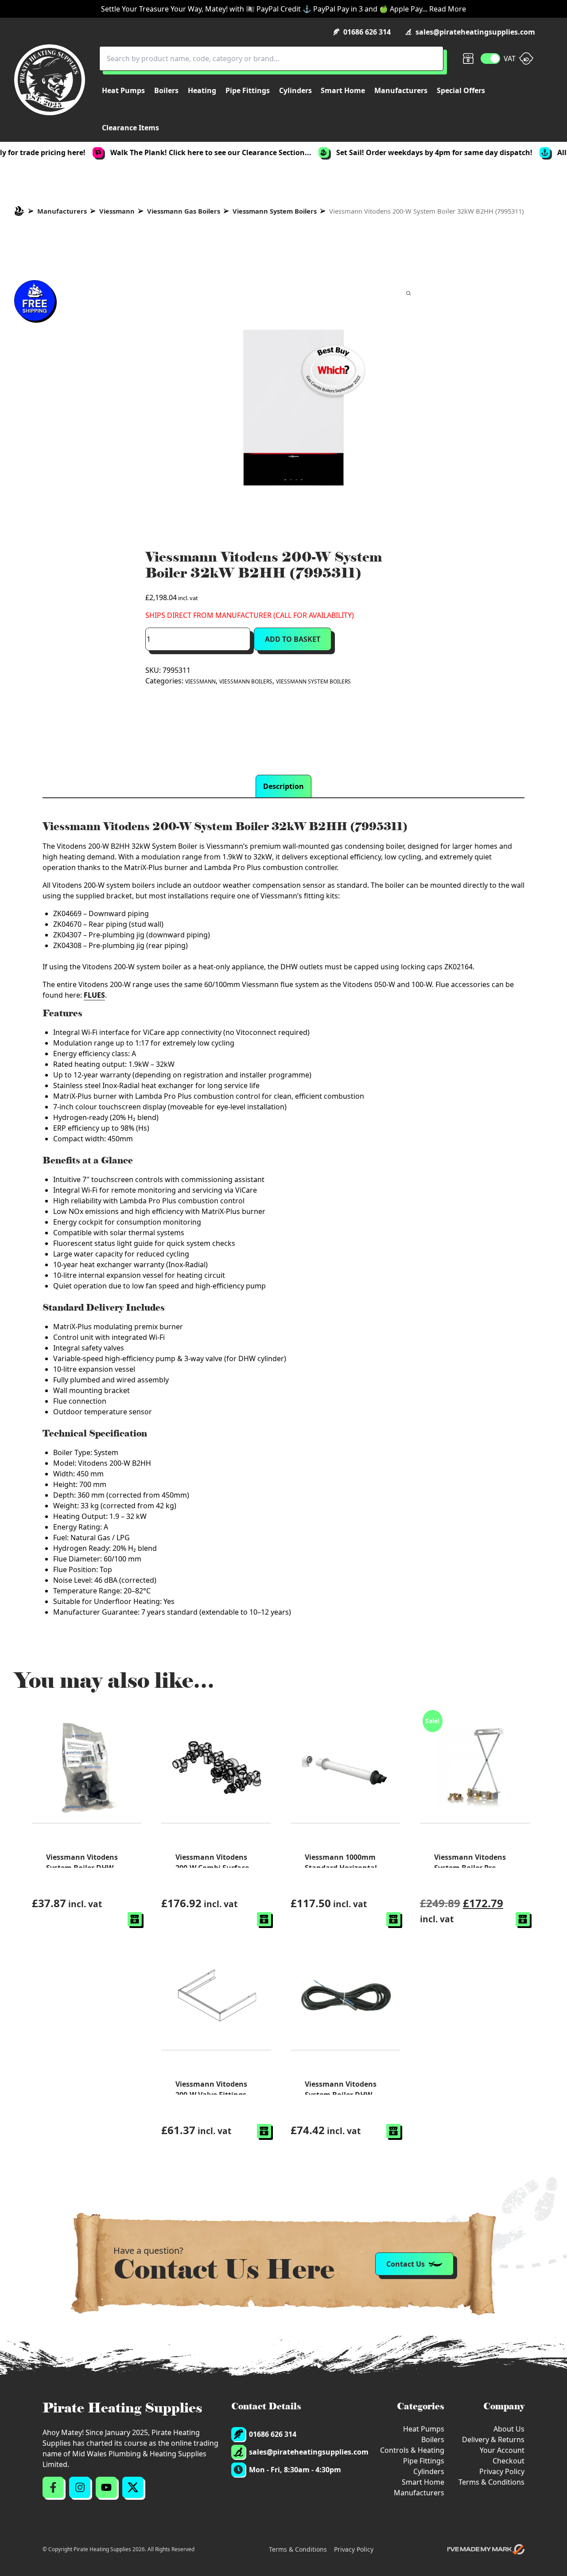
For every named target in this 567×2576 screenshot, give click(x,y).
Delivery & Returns (493, 2439)
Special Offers (461, 90)
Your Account (502, 2450)
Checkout (509, 2461)
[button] (135, 1919)
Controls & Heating (412, 2450)
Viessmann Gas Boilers (184, 211)
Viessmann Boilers (246, 681)
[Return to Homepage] (50, 80)
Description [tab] (283, 786)
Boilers (433, 2439)
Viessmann (117, 211)
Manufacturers (62, 211)
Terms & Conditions (491, 2482)
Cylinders (429, 2471)
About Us (509, 2429)
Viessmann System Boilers (275, 211)
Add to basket (293, 639)
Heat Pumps (424, 2429)
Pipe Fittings (424, 2461)
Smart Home (423, 2482)
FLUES (94, 995)
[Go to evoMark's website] (486, 2549)
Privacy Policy (502, 2471)
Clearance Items (130, 128)
